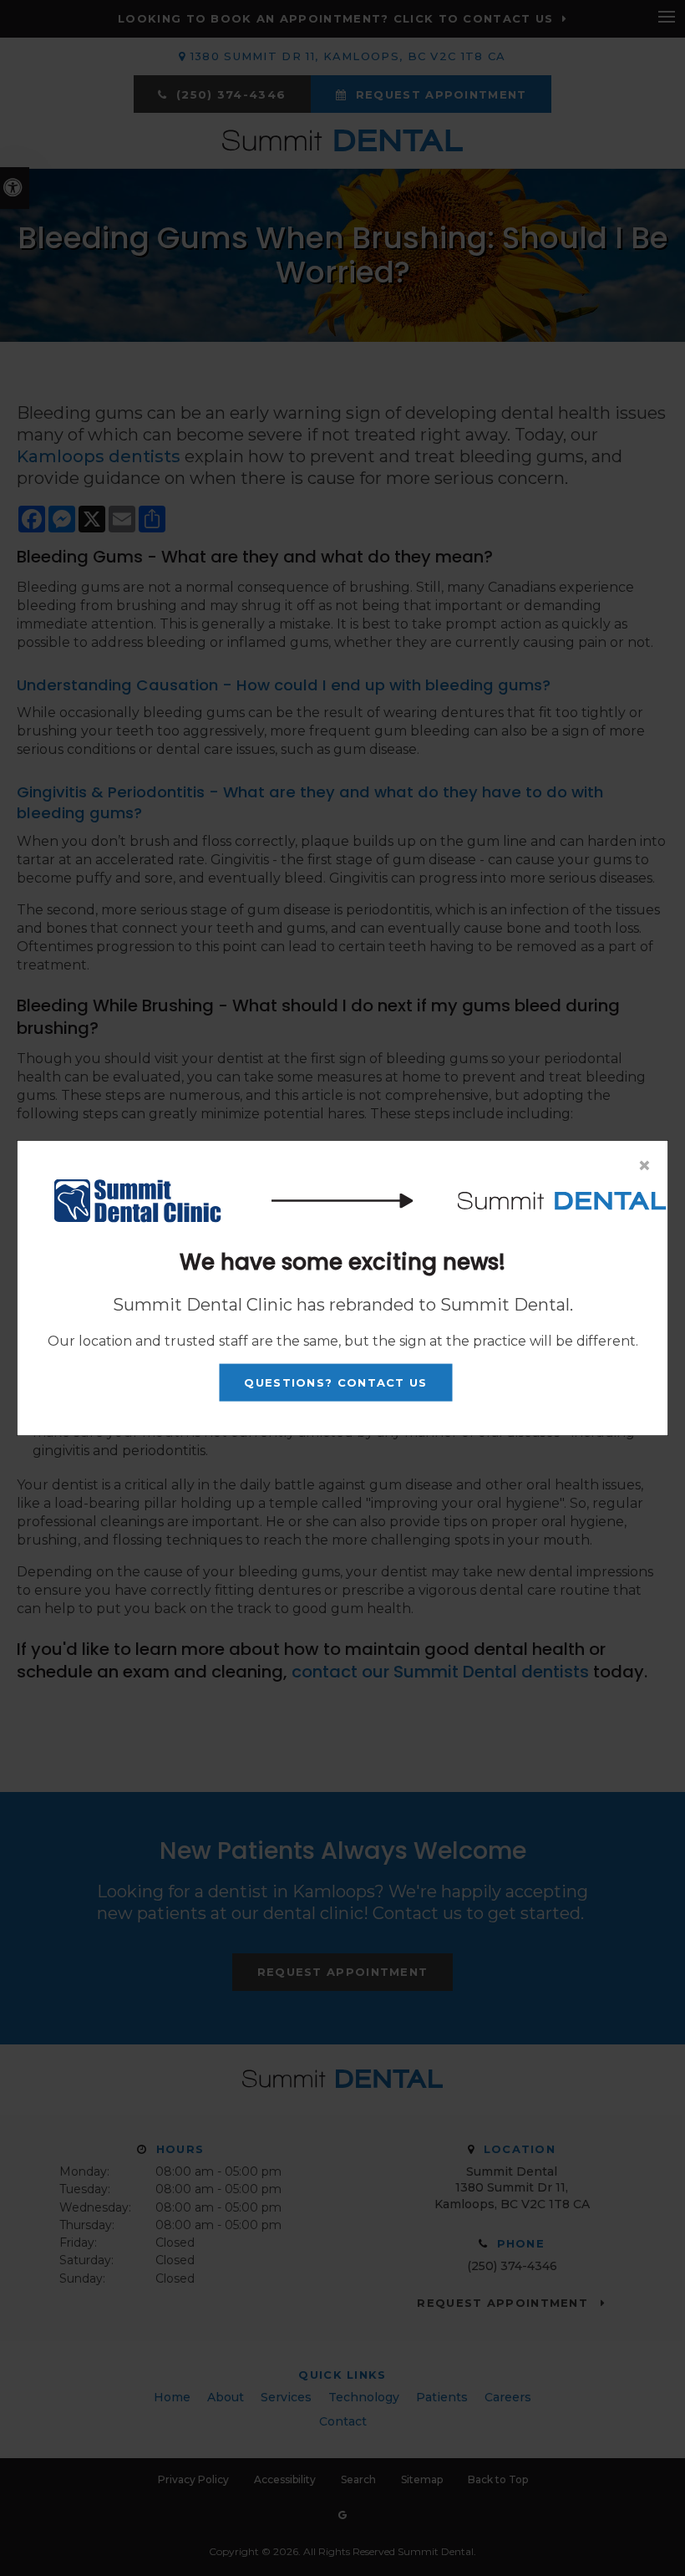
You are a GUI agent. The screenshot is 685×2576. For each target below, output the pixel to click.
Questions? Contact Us (335, 1382)
